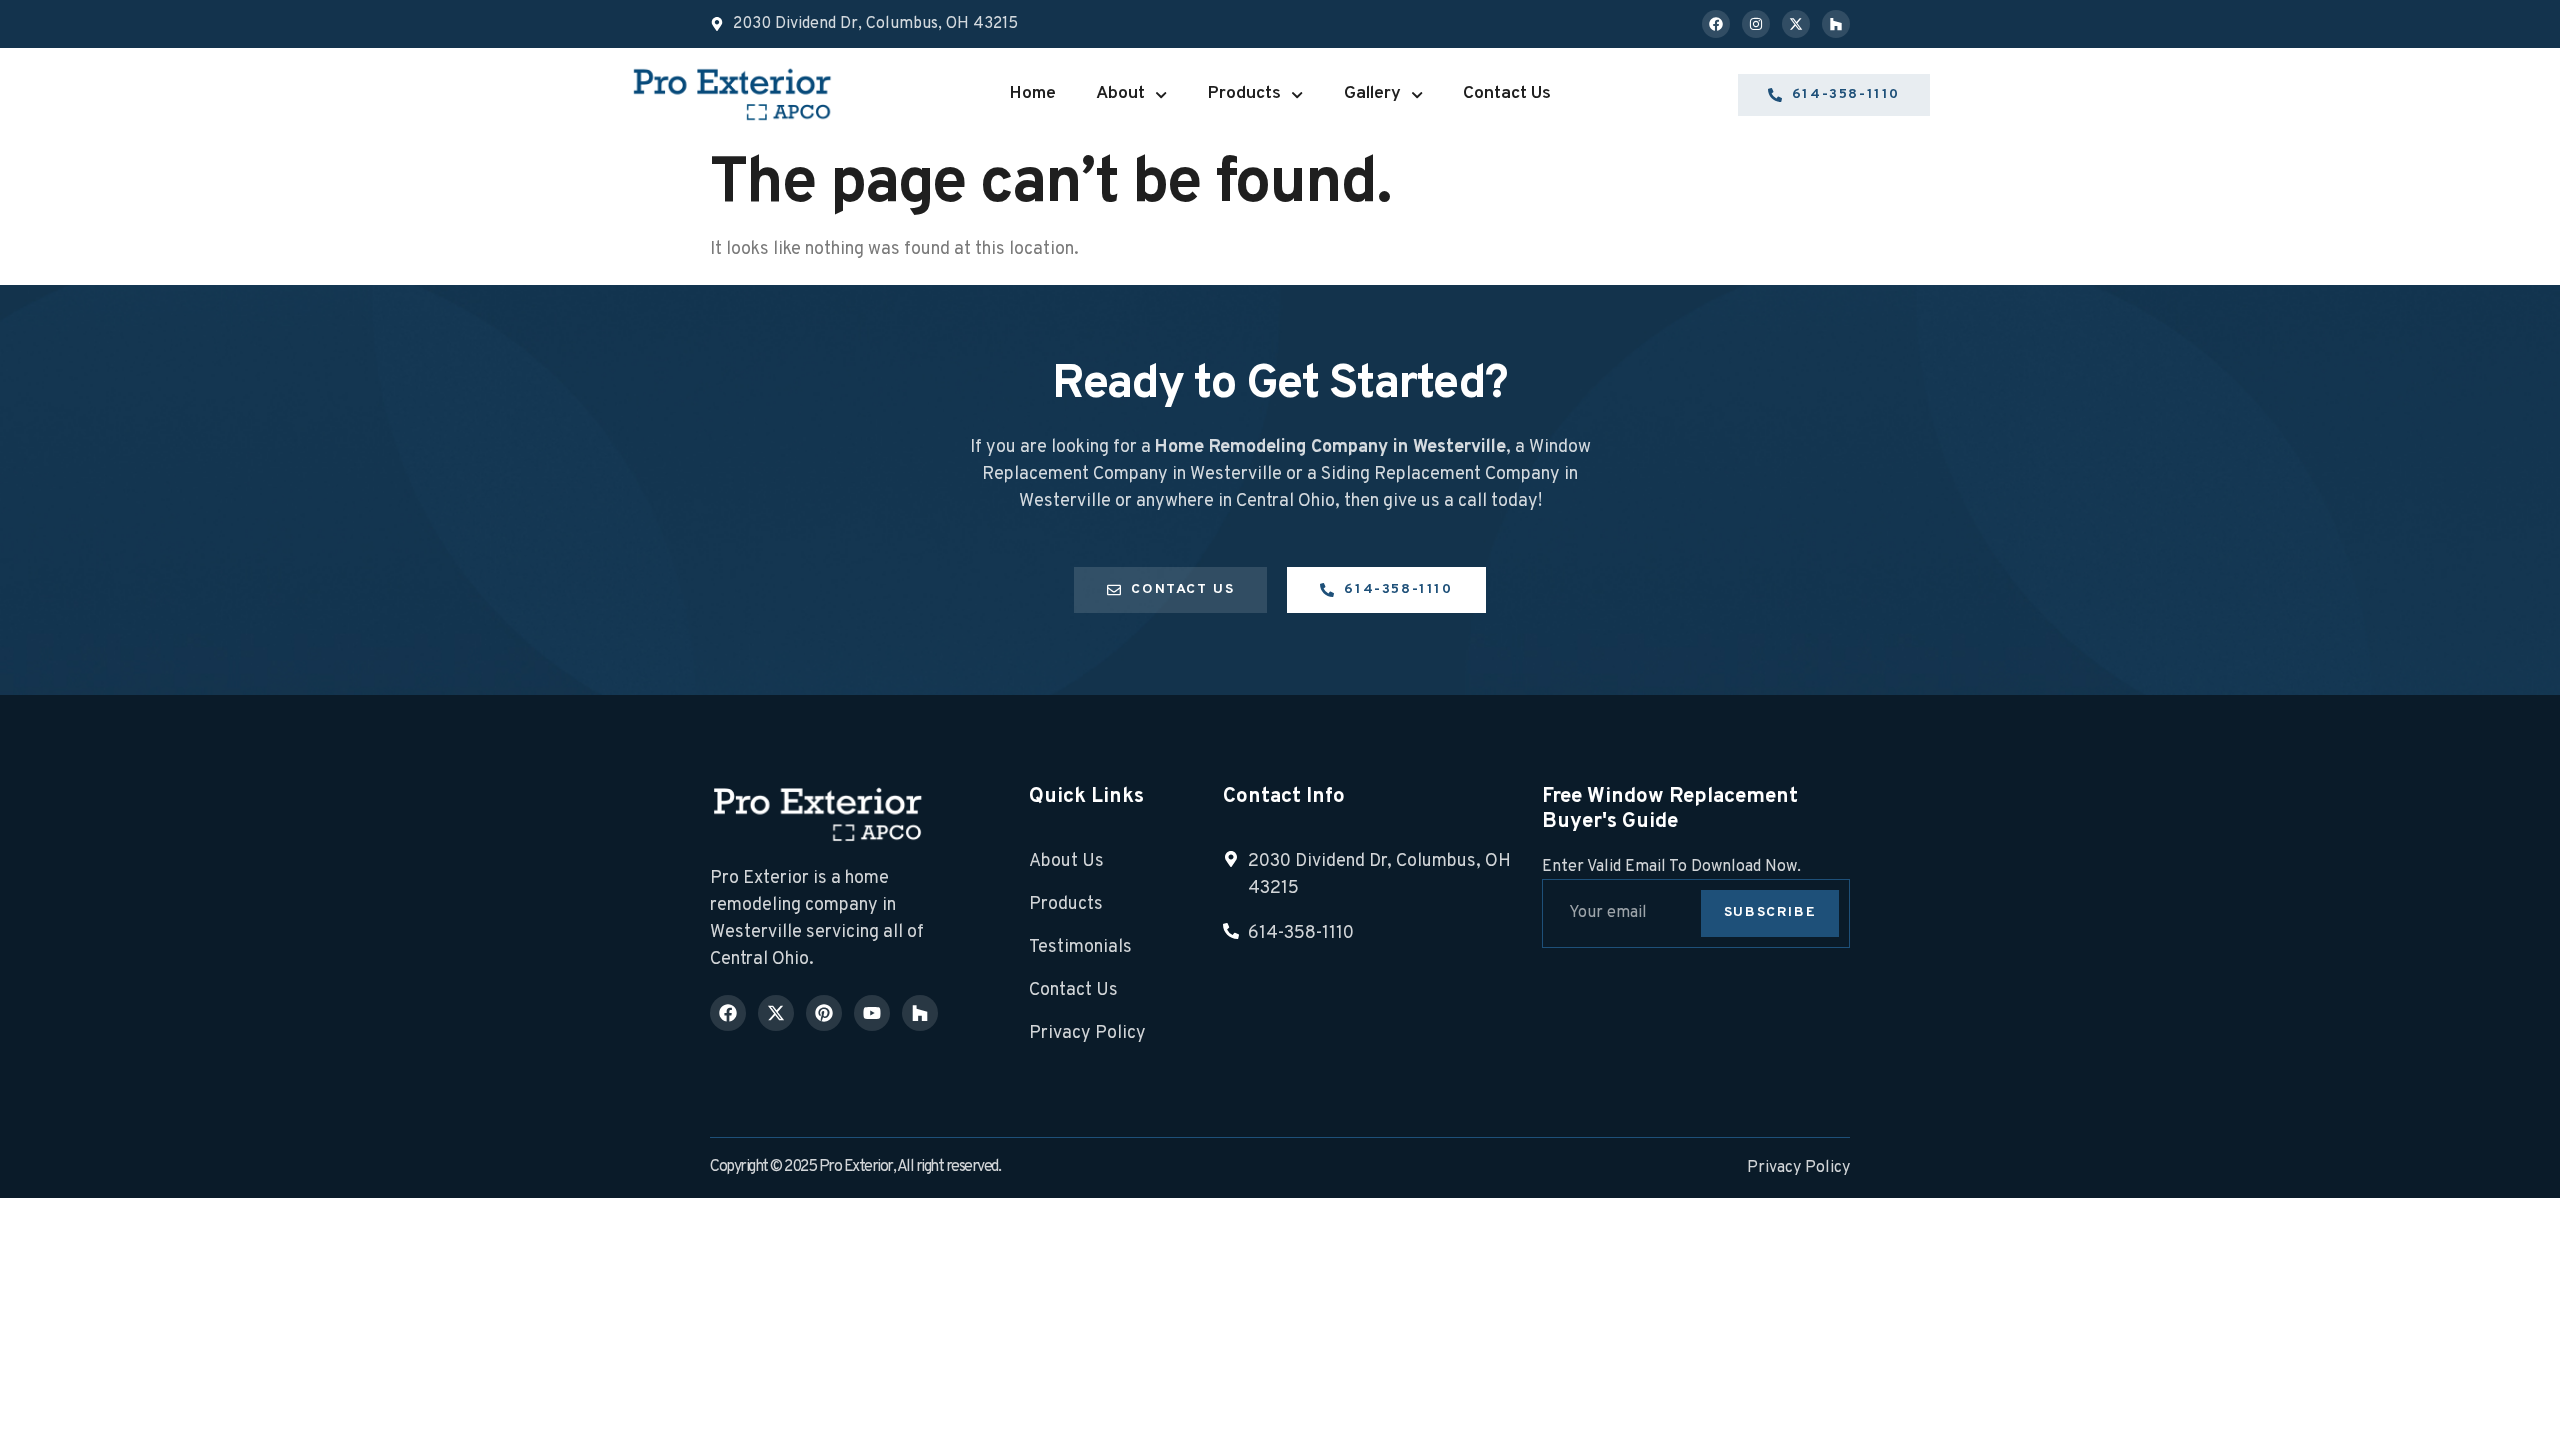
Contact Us (1507, 93)
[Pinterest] (824, 1013)
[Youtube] (872, 1013)
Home (1032, 93)
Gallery (1372, 93)
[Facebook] (1716, 24)
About (1120, 93)
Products (1244, 93)
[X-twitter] (1796, 24)
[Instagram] (1756, 24)
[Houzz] (1836, 24)
